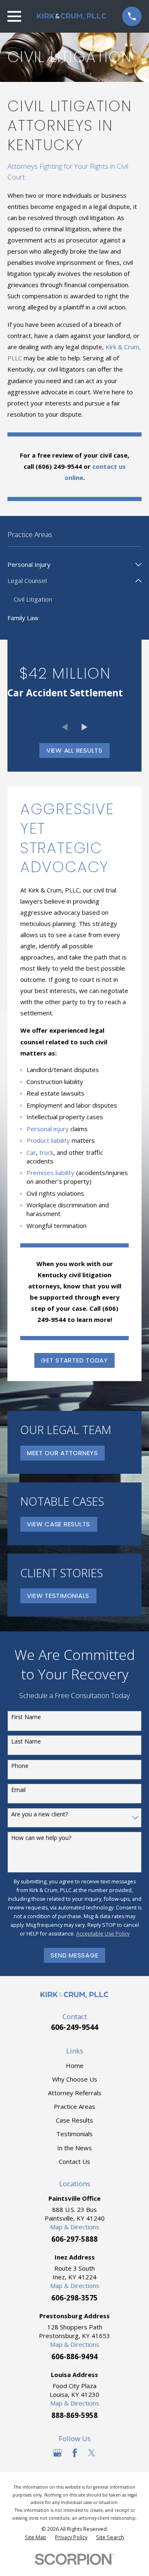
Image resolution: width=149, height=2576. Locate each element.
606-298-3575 (74, 2298)
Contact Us (74, 2161)
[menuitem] (70, 565)
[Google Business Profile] (57, 2453)
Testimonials (74, 2134)
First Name (26, 1717)
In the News (74, 2148)
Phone (20, 1766)
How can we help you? (41, 1838)
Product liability (48, 1140)
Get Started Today (74, 1360)
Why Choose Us (75, 2079)
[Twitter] (92, 2453)
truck (46, 1152)
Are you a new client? (40, 1814)
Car (31, 1152)
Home (75, 2065)
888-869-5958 (74, 2415)
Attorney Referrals (75, 2093)
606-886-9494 (74, 2357)
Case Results (74, 2120)
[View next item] (85, 727)
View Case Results (59, 1524)
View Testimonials (58, 1596)
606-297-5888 (74, 2239)
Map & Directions (75, 2227)
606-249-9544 (74, 2027)
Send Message (74, 1955)
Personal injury (48, 1129)
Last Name (26, 1742)
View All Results (74, 750)
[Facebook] (75, 2453)
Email (18, 1790)
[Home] (72, 16)
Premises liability (50, 1173)
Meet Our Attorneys (62, 1453)
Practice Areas (74, 2106)
